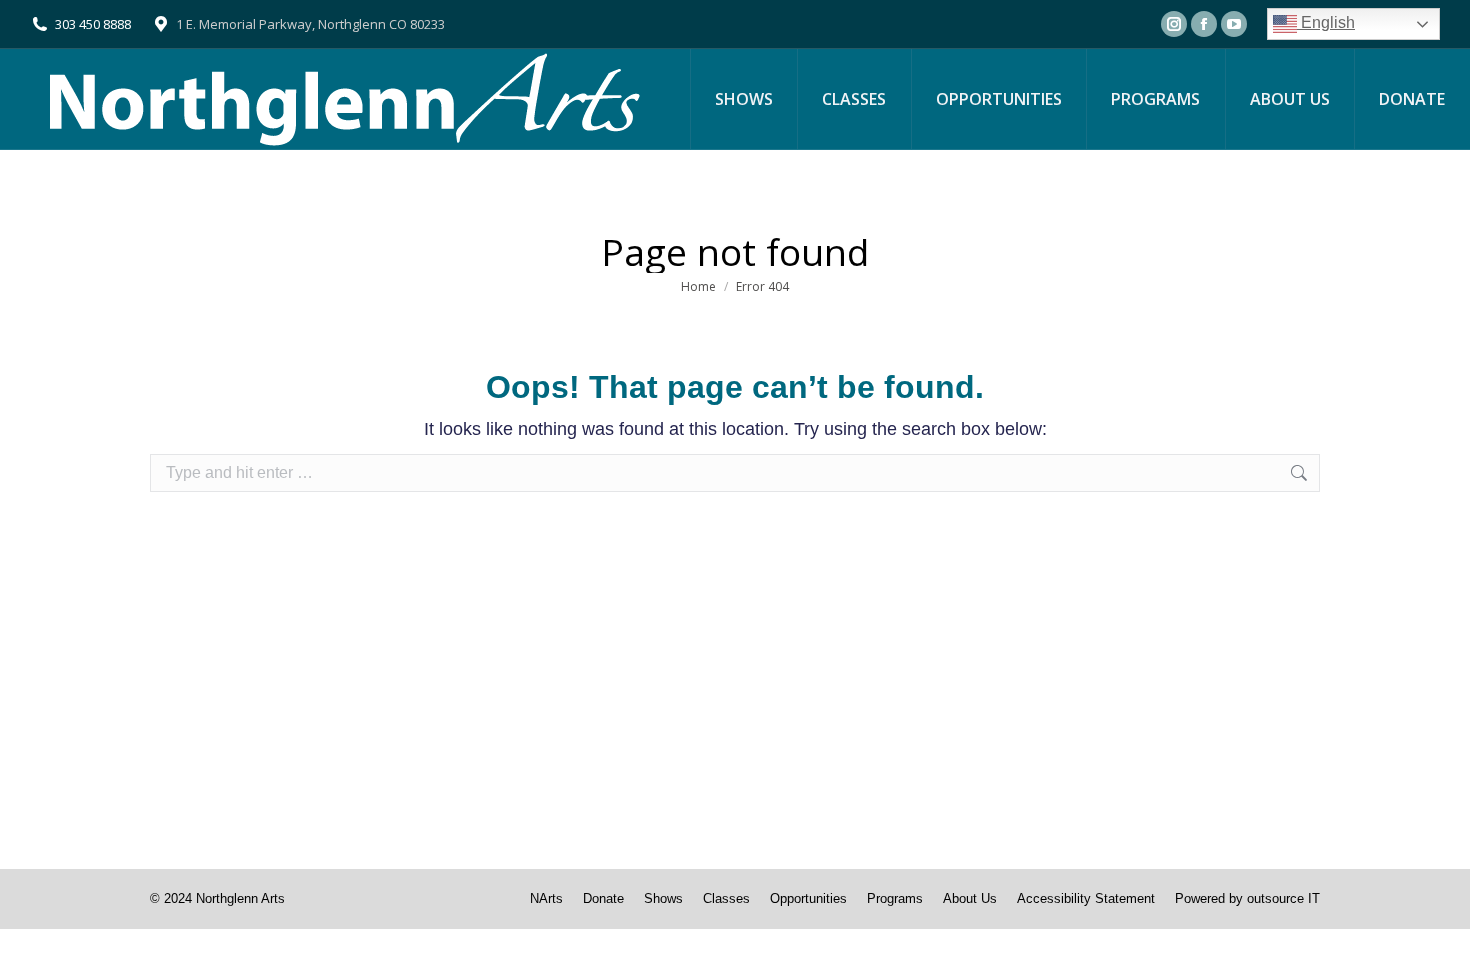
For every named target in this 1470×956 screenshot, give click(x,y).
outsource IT (1283, 898)
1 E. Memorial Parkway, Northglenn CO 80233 (310, 24)
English (1326, 22)
